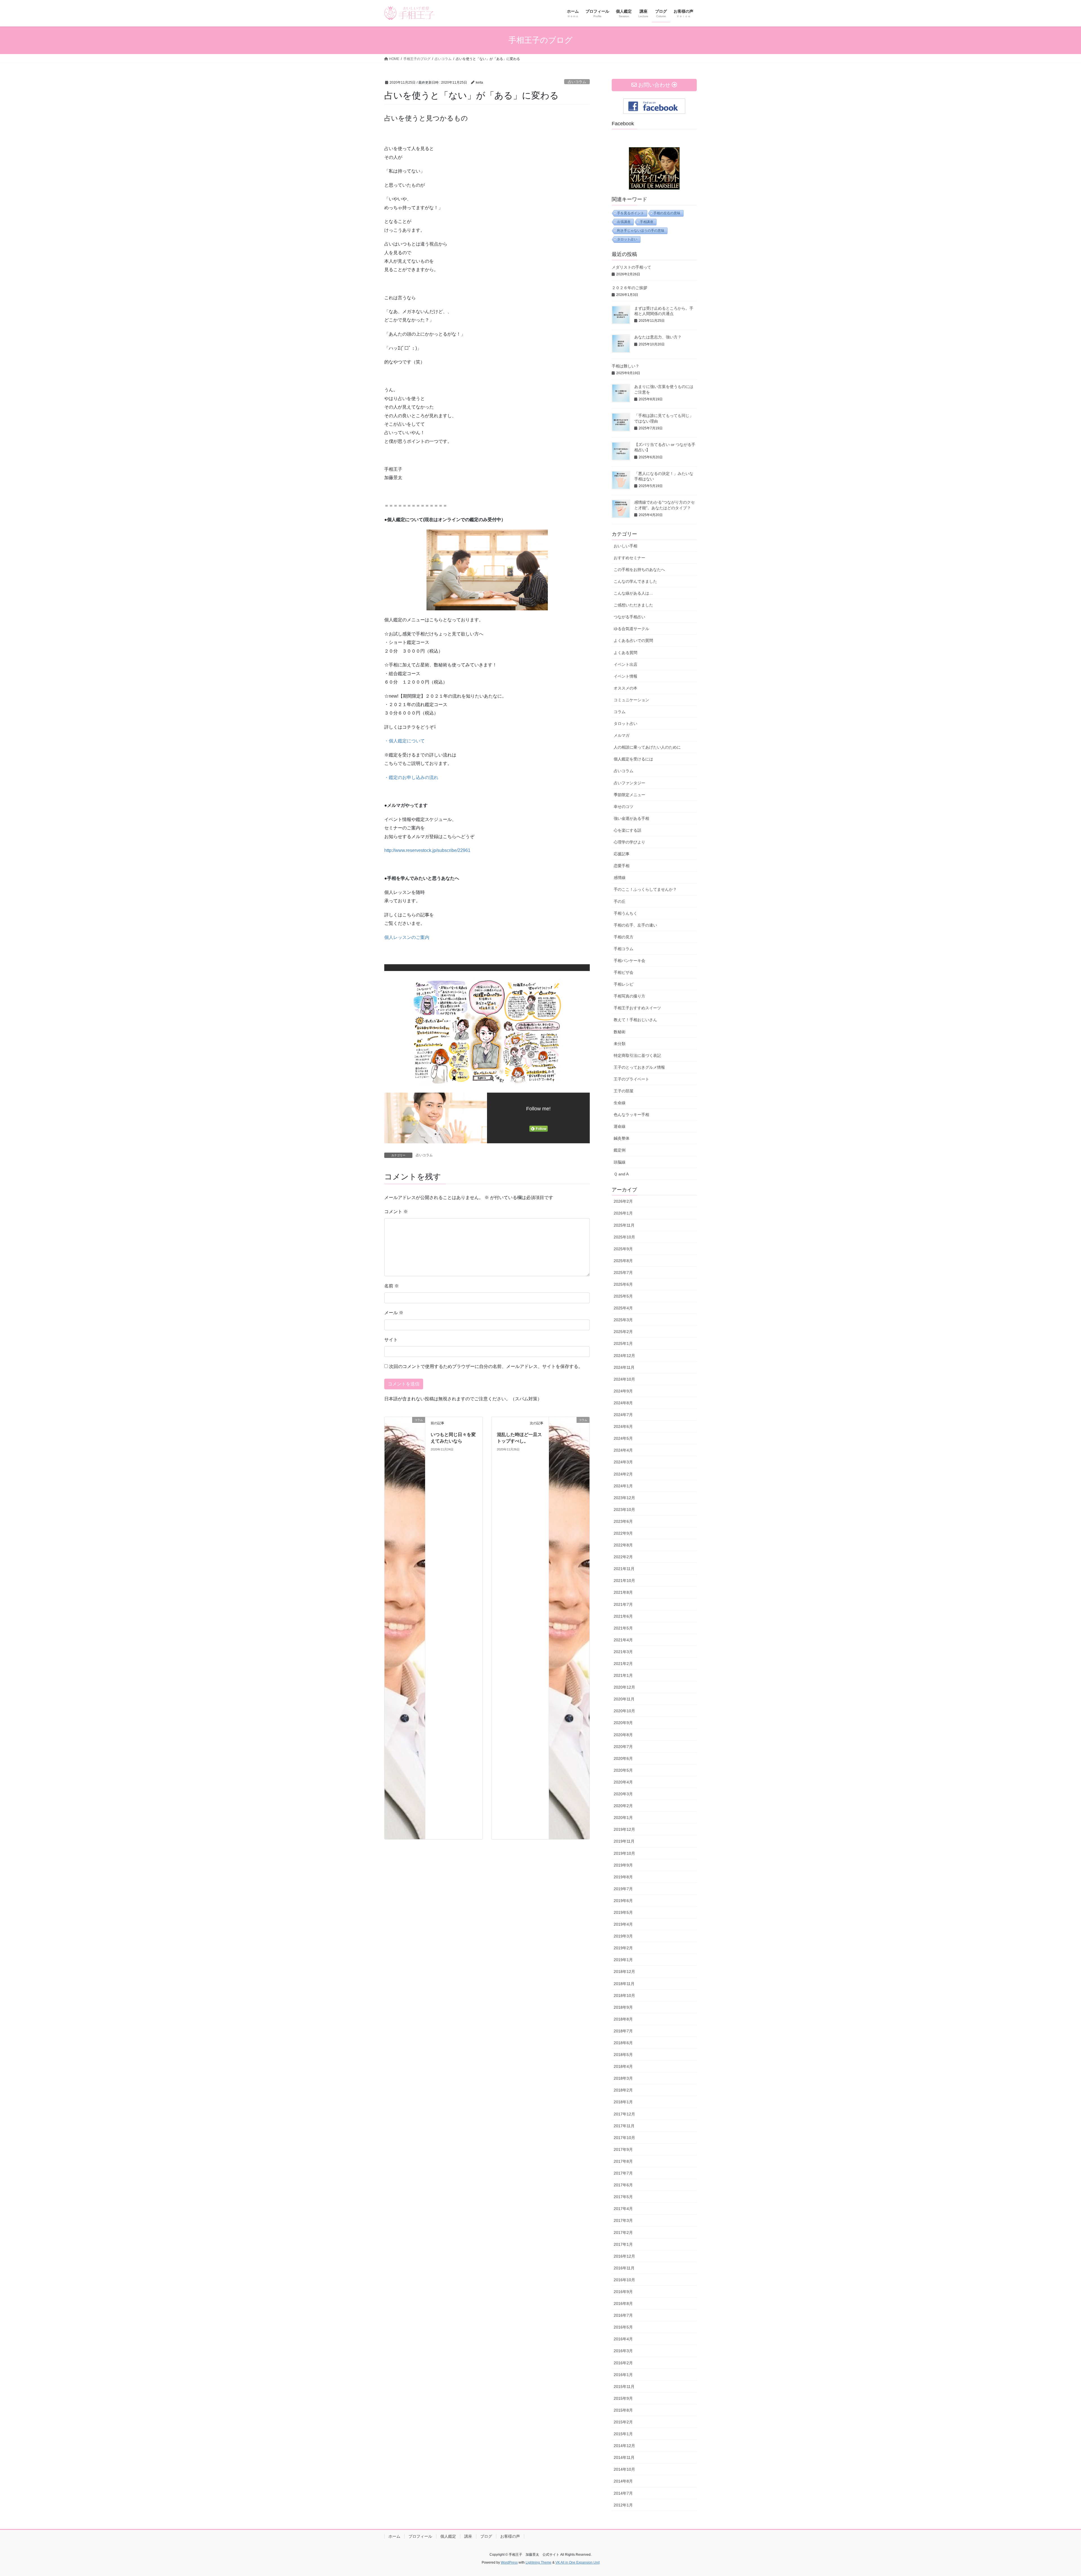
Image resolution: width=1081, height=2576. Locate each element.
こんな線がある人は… (633, 593)
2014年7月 (623, 2493)
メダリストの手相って (631, 267)
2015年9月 (623, 2398)
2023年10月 (624, 1510)
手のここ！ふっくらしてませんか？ (645, 889)
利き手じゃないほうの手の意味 (641, 231)
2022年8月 (623, 1545)
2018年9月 (623, 2007)
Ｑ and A (621, 1174)
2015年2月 (623, 2422)
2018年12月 (624, 1972)
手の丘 (620, 901)
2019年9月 (623, 1865)
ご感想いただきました (633, 605)
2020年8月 (623, 1735)
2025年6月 (623, 1284)
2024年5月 (623, 1438)
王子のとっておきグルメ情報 (639, 1067)
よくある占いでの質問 (633, 640)
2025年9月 (623, 1249)
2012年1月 (623, 2505)
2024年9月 (623, 1391)
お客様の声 (510, 2536)
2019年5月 (623, 1912)
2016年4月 (623, 2339)
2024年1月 (623, 1486)
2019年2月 (623, 1948)
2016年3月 (623, 2351)
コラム (620, 712)
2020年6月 (623, 1758)
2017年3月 (623, 2220)
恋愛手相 (622, 866)
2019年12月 (624, 1829)
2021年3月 (623, 1652)
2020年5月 (623, 1770)
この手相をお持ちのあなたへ (639, 570)
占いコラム (577, 82)
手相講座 (647, 222)
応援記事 (622, 854)
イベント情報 (626, 676)
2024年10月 (624, 1379)
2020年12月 (624, 1687)
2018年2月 (623, 2090)
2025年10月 (624, 1237)
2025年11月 (624, 1225)
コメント (396, 1212)
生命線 (620, 1103)
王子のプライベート (631, 1079)
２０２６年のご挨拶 (629, 288)
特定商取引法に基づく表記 (637, 1055)
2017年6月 (623, 2185)
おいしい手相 (626, 546)
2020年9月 (623, 1723)
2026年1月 (623, 1213)
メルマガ (622, 735)
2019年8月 (623, 1877)
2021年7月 (623, 1604)
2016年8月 (623, 2303)
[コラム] (405, 1628)
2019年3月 (623, 1936)
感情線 (620, 878)
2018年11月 (624, 1984)
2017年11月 (624, 2126)
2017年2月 (623, 2233)
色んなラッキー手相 (631, 1115)
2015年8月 (623, 2410)
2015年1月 (623, 2434)
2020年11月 (624, 1699)
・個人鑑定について (405, 741)
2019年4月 (623, 1924)
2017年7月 (623, 2173)
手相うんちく (626, 913)
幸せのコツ (624, 807)
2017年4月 (623, 2209)
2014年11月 (624, 2457)
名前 (392, 1286)
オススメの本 (626, 688)
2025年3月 (623, 1320)
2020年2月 (623, 1806)
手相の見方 (624, 937)
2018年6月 (623, 2043)
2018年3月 (623, 2078)
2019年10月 (624, 1853)
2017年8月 (623, 2161)
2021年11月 (624, 1569)
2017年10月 (624, 2138)
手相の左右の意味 (667, 213)
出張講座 (624, 222)
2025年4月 (623, 1308)
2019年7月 (623, 1889)
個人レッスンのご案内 (407, 937)
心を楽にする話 (627, 830)
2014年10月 (624, 2469)
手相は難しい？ (626, 366)
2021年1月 (623, 1675)
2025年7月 (623, 1273)
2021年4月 (623, 1640)
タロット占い (627, 239)
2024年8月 (623, 1403)
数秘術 (620, 1032)
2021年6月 (623, 1616)
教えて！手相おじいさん (635, 1020)
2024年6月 (623, 1427)
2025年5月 (623, 1296)
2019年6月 (623, 1901)
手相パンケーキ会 (629, 961)
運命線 (620, 1126)
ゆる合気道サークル (631, 629)
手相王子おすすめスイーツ (637, 1008)
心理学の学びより (629, 842)
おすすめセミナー (629, 558)
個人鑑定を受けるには (633, 759)
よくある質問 (626, 653)
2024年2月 (623, 1474)
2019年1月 (623, 1960)
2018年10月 (624, 1995)
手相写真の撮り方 (629, 996)
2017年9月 (623, 2149)
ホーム (394, 2536)
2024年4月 (623, 1450)
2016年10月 (624, 2280)
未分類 (620, 1044)
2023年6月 (623, 1521)
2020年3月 (623, 1794)
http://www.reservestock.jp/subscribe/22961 (427, 850)
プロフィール (420, 2536)
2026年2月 (623, 1201)
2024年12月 (624, 1356)
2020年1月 (623, 1818)
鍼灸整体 (622, 1138)
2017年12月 (624, 2114)
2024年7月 (623, 1415)
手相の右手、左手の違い (635, 925)
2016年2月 (623, 2363)
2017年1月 (623, 2244)
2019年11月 (624, 1841)
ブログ (486, 2536)
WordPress (509, 2562)
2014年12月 (624, 2446)
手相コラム (624, 949)
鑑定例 (620, 1150)
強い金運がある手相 (631, 818)
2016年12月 (624, 2256)
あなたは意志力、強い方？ (658, 337)
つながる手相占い (629, 617)
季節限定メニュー (629, 795)
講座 (468, 2536)
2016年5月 (623, 2327)
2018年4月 (623, 2066)
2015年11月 (624, 2387)
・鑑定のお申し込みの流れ (411, 777)
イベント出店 (626, 664)
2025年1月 (623, 1343)
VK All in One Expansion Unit (578, 2562)
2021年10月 (624, 1581)
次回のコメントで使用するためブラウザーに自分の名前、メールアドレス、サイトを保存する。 (486, 1366)
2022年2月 (623, 1557)
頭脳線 (620, 1162)
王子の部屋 (624, 1091)
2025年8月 (623, 1261)
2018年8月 (623, 2019)
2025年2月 (623, 1332)
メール (394, 1313)
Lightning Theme (539, 2562)
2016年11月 (624, 2268)
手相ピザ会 (624, 972)
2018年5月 (623, 2055)
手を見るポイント (631, 213)
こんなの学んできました (635, 581)
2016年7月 (623, 2315)
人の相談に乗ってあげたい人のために (647, 747)
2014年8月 (623, 2481)
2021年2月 (623, 1664)
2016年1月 (623, 2375)
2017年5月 (623, 2197)
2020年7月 (623, 1747)
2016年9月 (623, 2292)
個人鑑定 (448, 2536)
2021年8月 (623, 1592)
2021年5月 (623, 1628)
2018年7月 (623, 2031)
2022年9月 (623, 1533)
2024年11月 (624, 1367)
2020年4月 (623, 1782)
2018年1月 (623, 2102)
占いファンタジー (629, 783)
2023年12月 (624, 1498)
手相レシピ (624, 984)
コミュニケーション (631, 700)
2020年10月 (624, 1711)
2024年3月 (623, 1462)
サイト (391, 1340)
